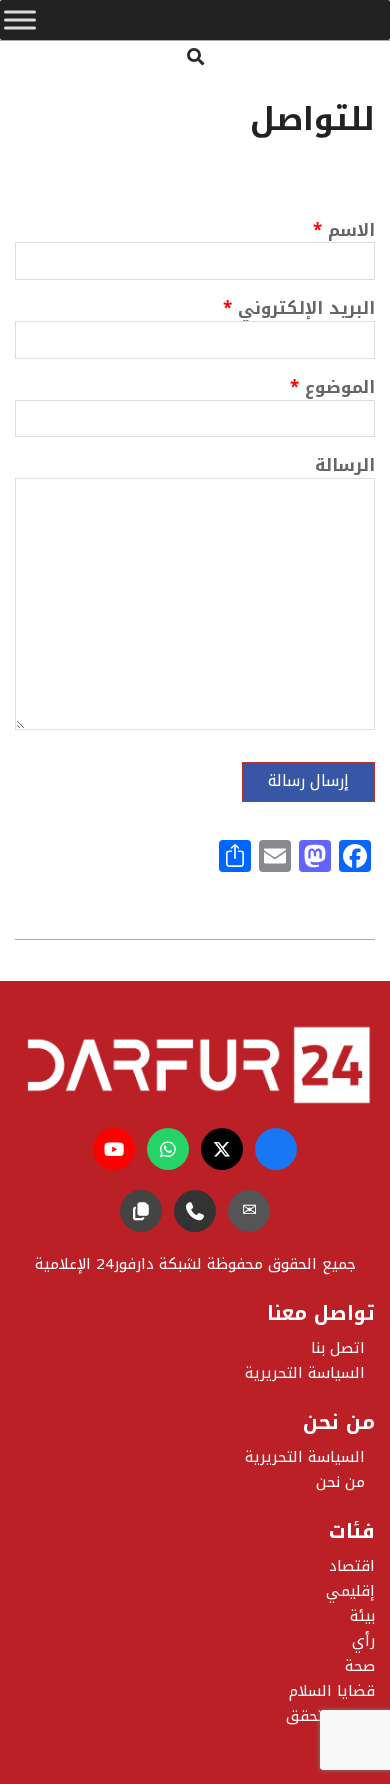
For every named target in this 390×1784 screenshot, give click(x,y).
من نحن (340, 1482)
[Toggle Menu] (20, 20)
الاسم (344, 232)
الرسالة (345, 467)
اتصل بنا (338, 1348)
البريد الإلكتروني (299, 310)
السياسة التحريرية (305, 1457)
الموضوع (332, 389)
